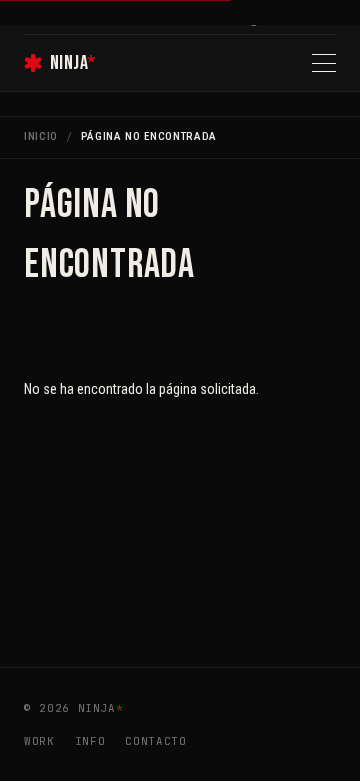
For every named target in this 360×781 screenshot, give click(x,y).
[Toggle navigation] (324, 63)
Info (90, 741)
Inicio (41, 136)
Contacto (155, 741)
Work (39, 741)
